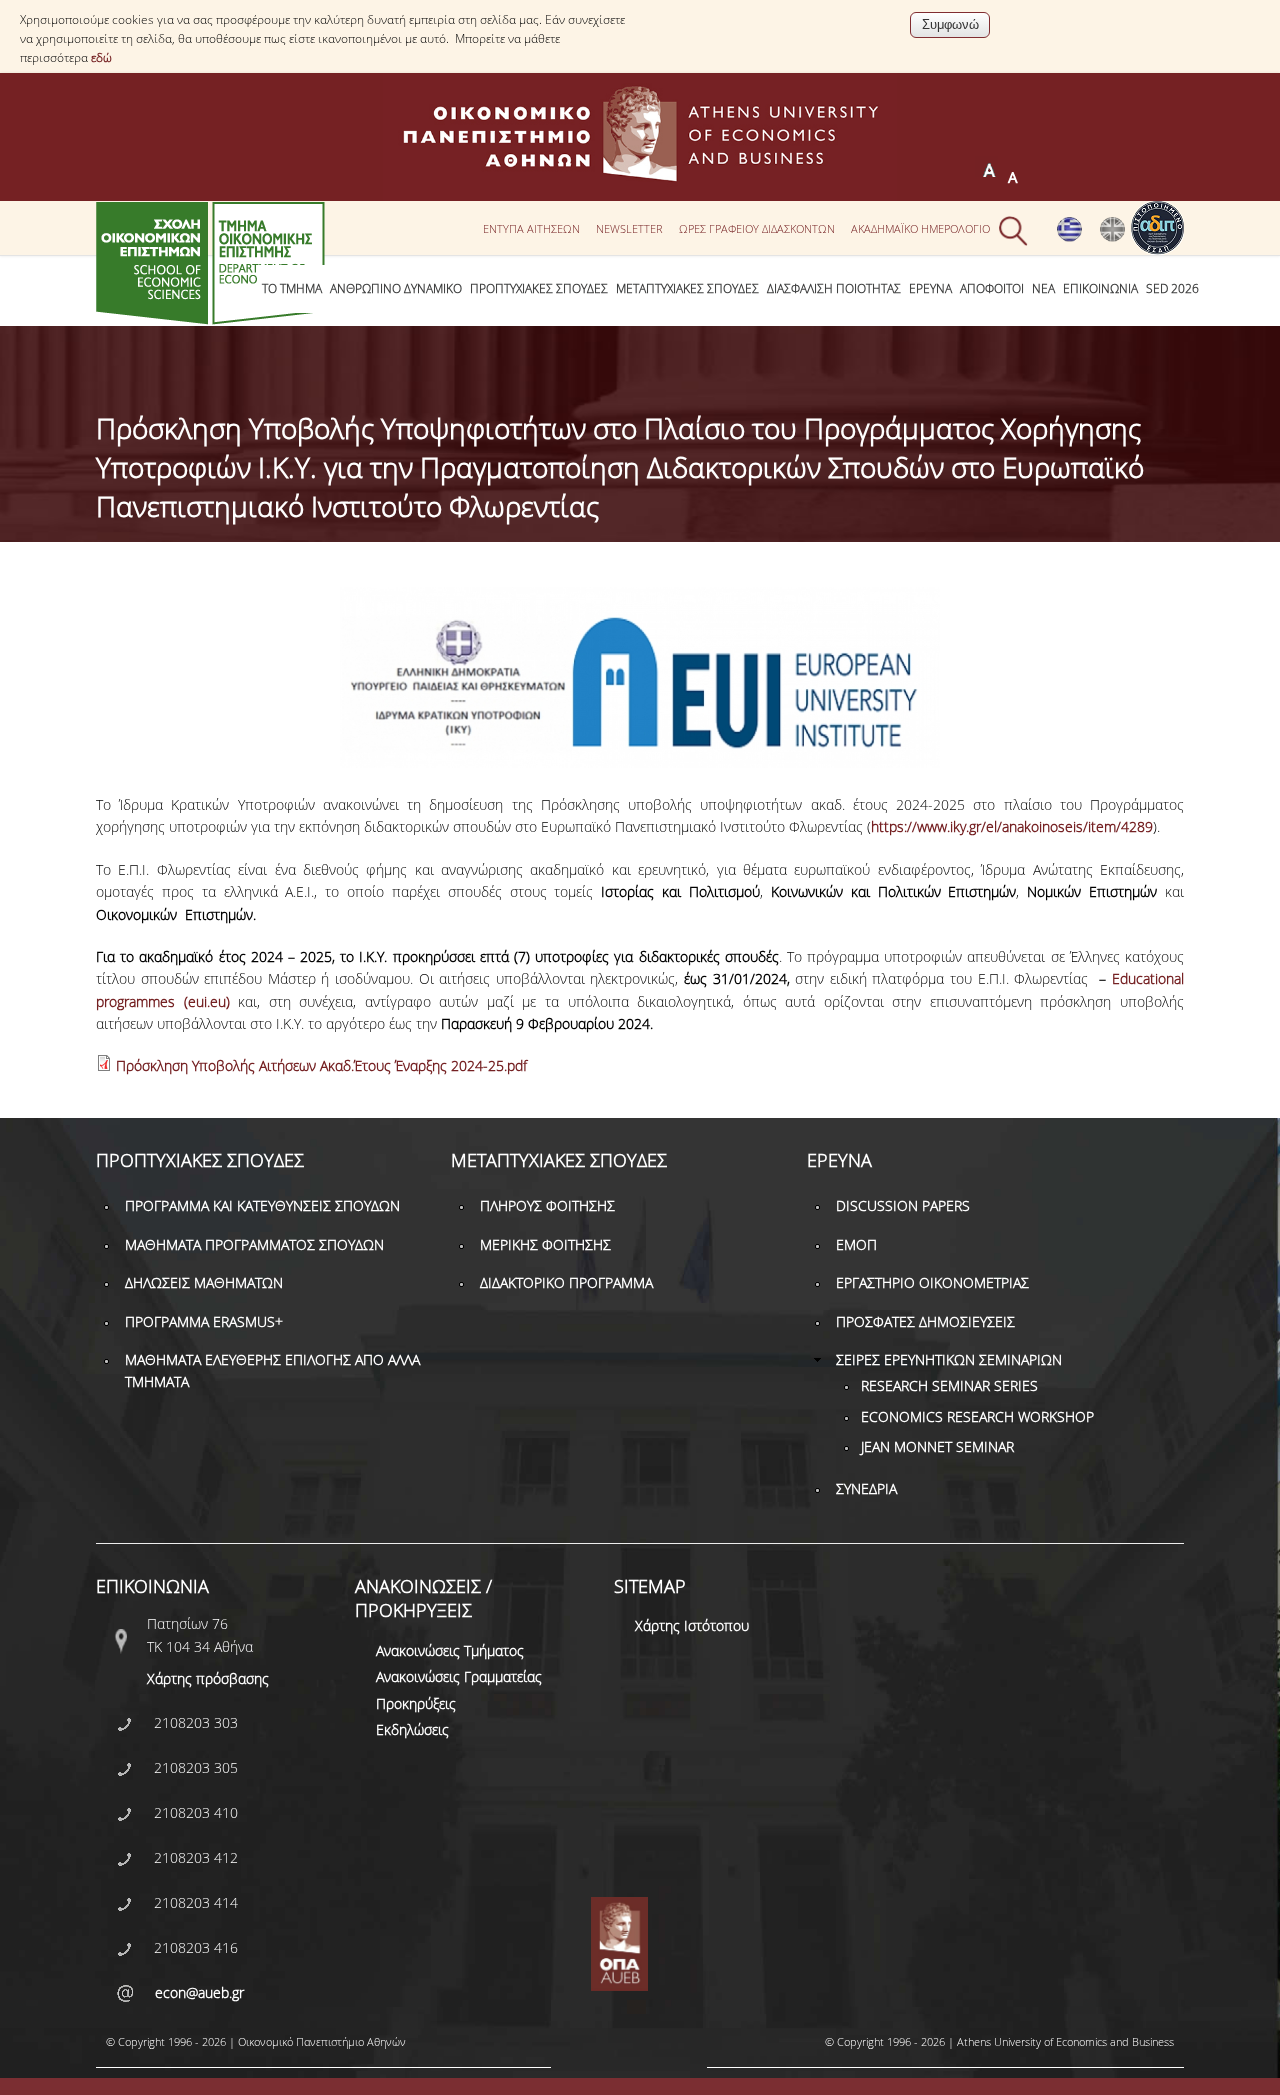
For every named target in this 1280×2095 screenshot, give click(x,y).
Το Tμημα (292, 288)
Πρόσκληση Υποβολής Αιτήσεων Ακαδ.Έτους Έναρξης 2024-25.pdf (321, 1065)
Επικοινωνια (1100, 288)
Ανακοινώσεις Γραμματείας (459, 1676)
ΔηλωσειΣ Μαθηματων (204, 1282)
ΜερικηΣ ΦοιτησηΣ (545, 1244)
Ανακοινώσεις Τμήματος (450, 1650)
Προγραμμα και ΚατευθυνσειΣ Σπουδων (262, 1205)
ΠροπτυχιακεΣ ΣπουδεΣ (539, 288)
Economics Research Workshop (977, 1416)
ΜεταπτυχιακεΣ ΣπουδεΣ (687, 288)
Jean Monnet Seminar (937, 1446)
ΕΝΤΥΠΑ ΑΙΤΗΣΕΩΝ (531, 229)
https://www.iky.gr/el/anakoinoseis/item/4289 (1012, 826)
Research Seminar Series (949, 1385)
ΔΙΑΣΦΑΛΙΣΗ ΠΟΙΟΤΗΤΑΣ (834, 288)
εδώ (101, 57)
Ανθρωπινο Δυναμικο (396, 288)
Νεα (1043, 288)
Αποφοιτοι (992, 288)
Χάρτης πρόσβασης (208, 1678)
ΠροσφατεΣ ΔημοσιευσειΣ (925, 1321)
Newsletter (629, 229)
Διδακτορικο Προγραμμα (566, 1282)
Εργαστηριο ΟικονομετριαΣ (932, 1282)
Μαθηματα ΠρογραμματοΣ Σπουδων (254, 1244)
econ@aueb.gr (199, 1992)
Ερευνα (930, 288)
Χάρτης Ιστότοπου (692, 1625)
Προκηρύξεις (416, 1703)
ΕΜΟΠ (856, 1244)
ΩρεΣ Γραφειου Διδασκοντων (757, 229)
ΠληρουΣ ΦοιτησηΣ (547, 1205)
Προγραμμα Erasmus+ (204, 1321)
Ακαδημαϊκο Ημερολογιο (920, 229)
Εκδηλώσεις (412, 1729)
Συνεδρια (866, 1488)
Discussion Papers (903, 1205)
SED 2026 (1172, 288)
